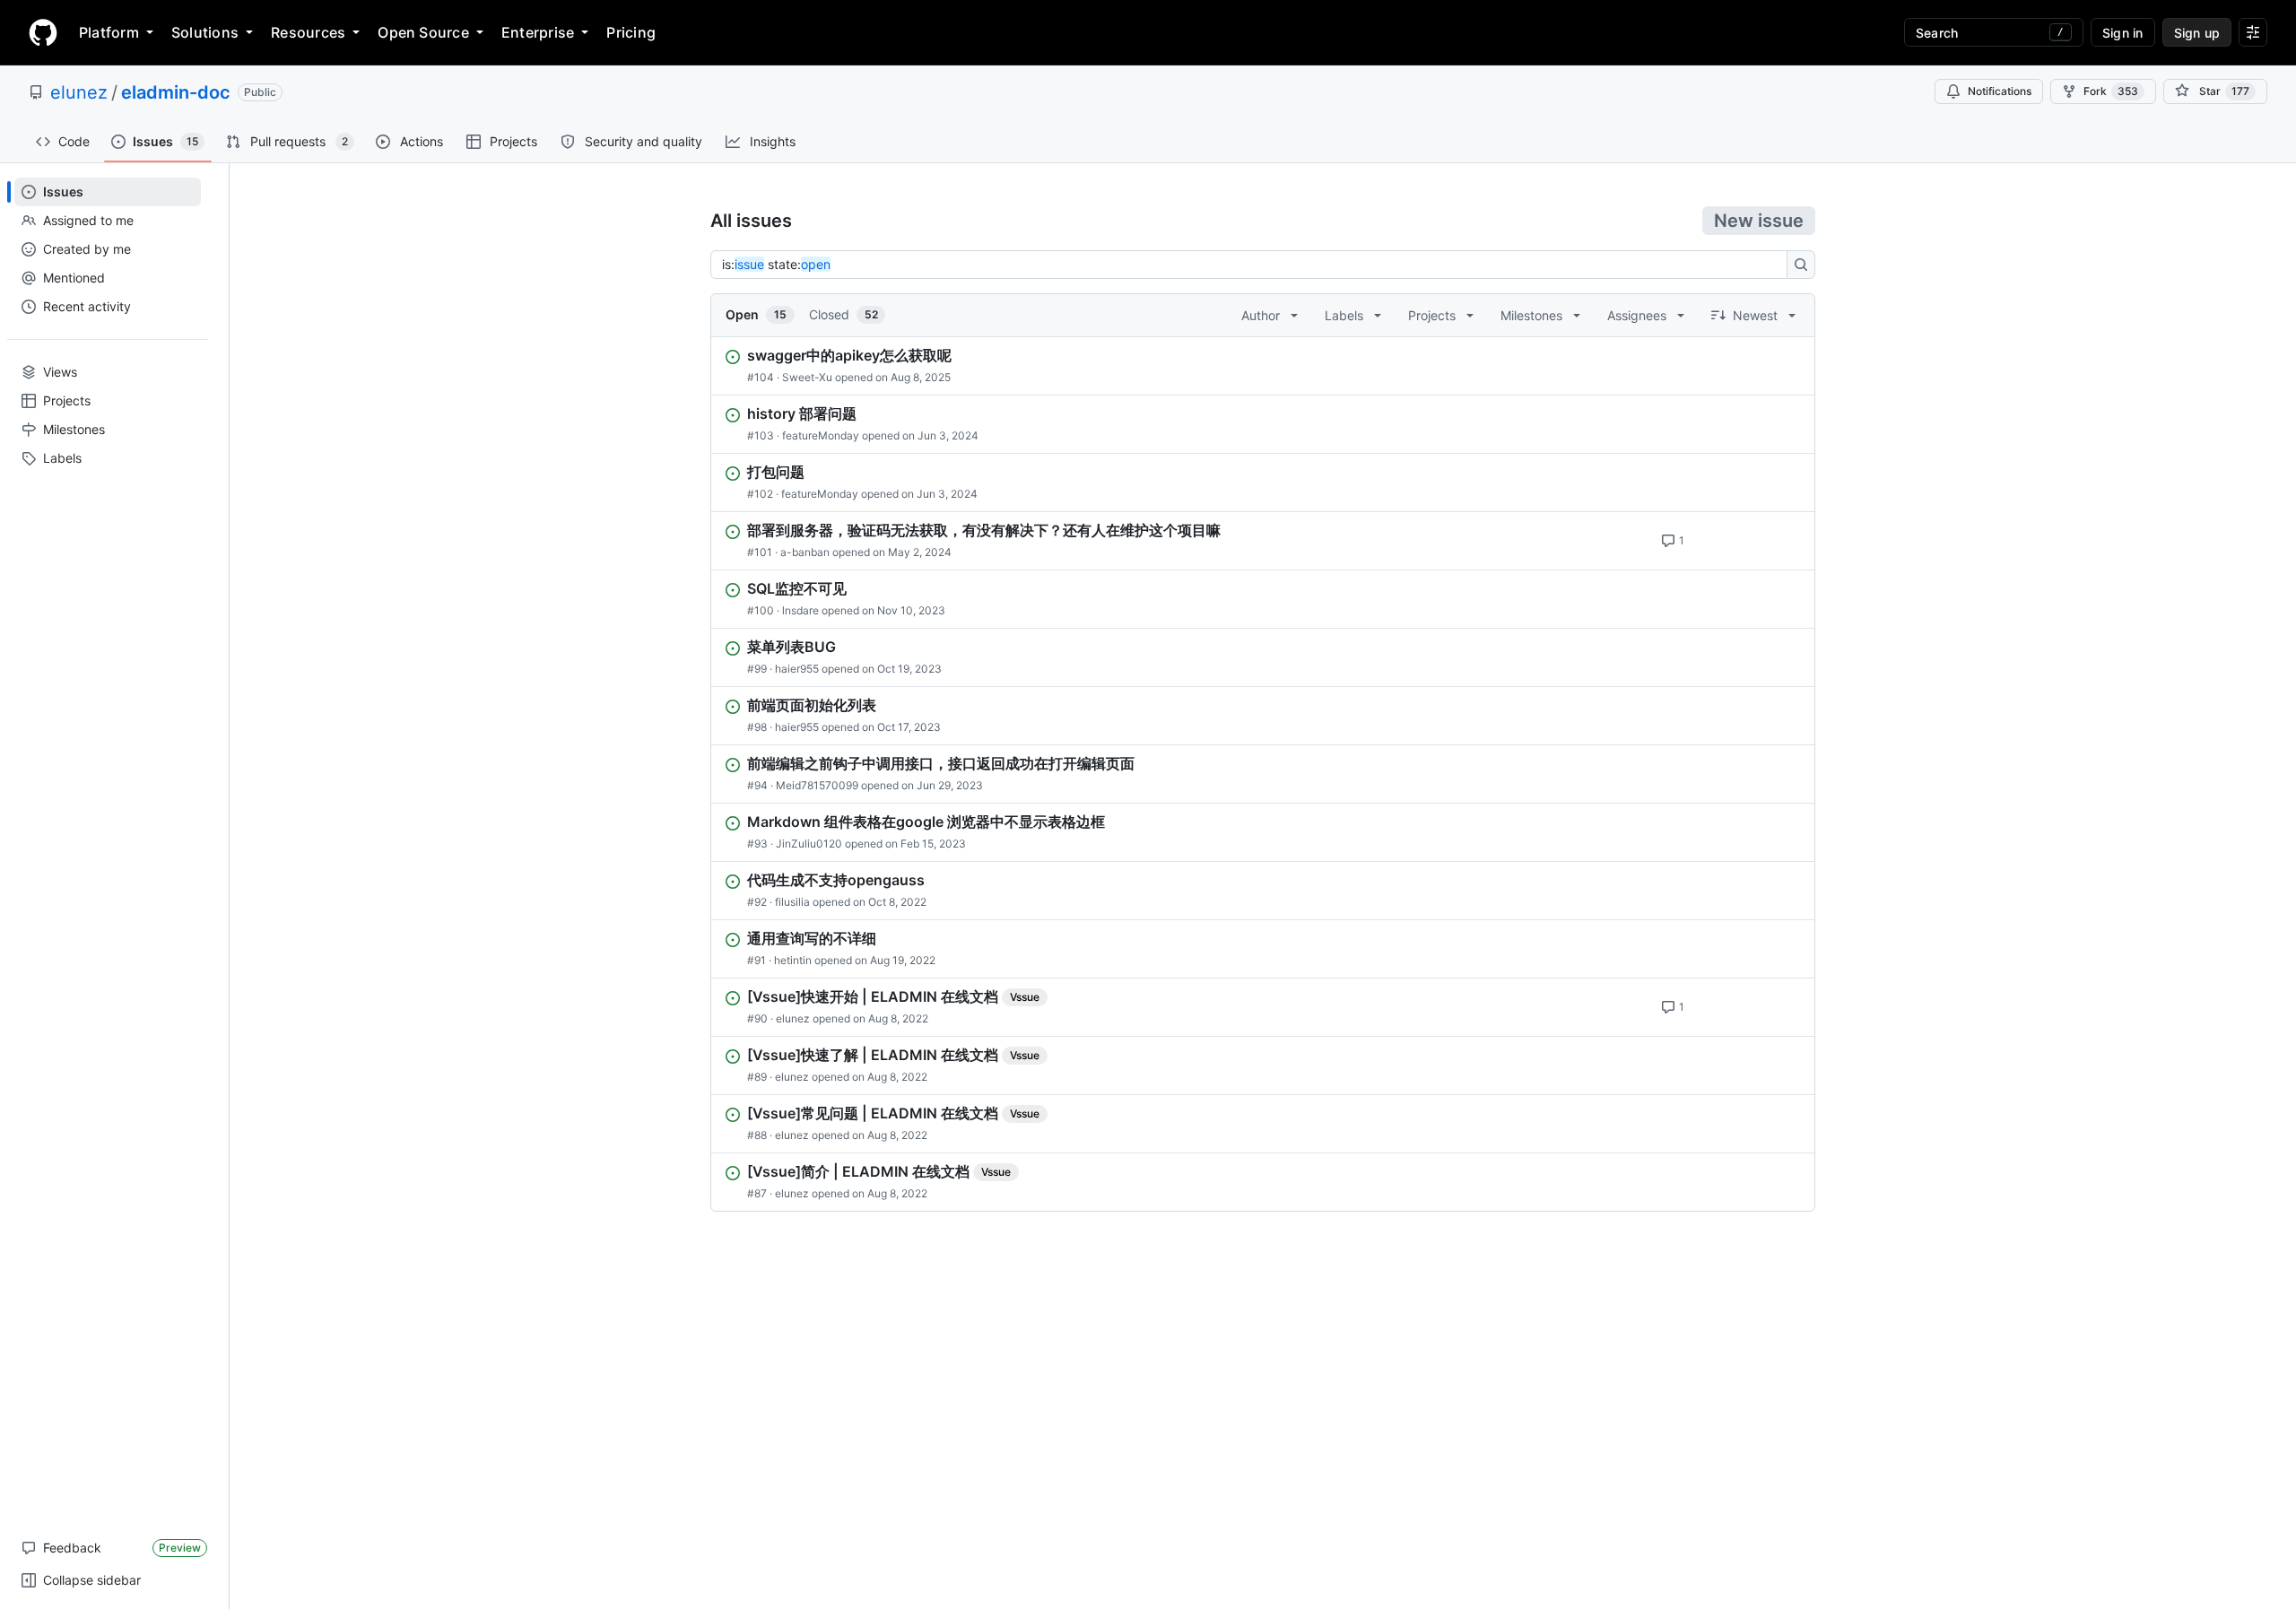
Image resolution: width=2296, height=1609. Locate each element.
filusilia (792, 902)
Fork (2111, 91)
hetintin (793, 960)
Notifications (2000, 91)
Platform (109, 32)
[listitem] (1263, 366)
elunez (79, 92)
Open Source (423, 32)
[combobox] (1254, 265)
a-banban (805, 552)
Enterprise (538, 32)
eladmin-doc (176, 92)
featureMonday (821, 435)
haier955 (797, 669)
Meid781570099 (817, 785)
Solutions (205, 32)
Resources (308, 32)
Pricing (631, 32)
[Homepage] (43, 32)
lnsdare (800, 610)
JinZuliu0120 (809, 844)
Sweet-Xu (807, 377)
